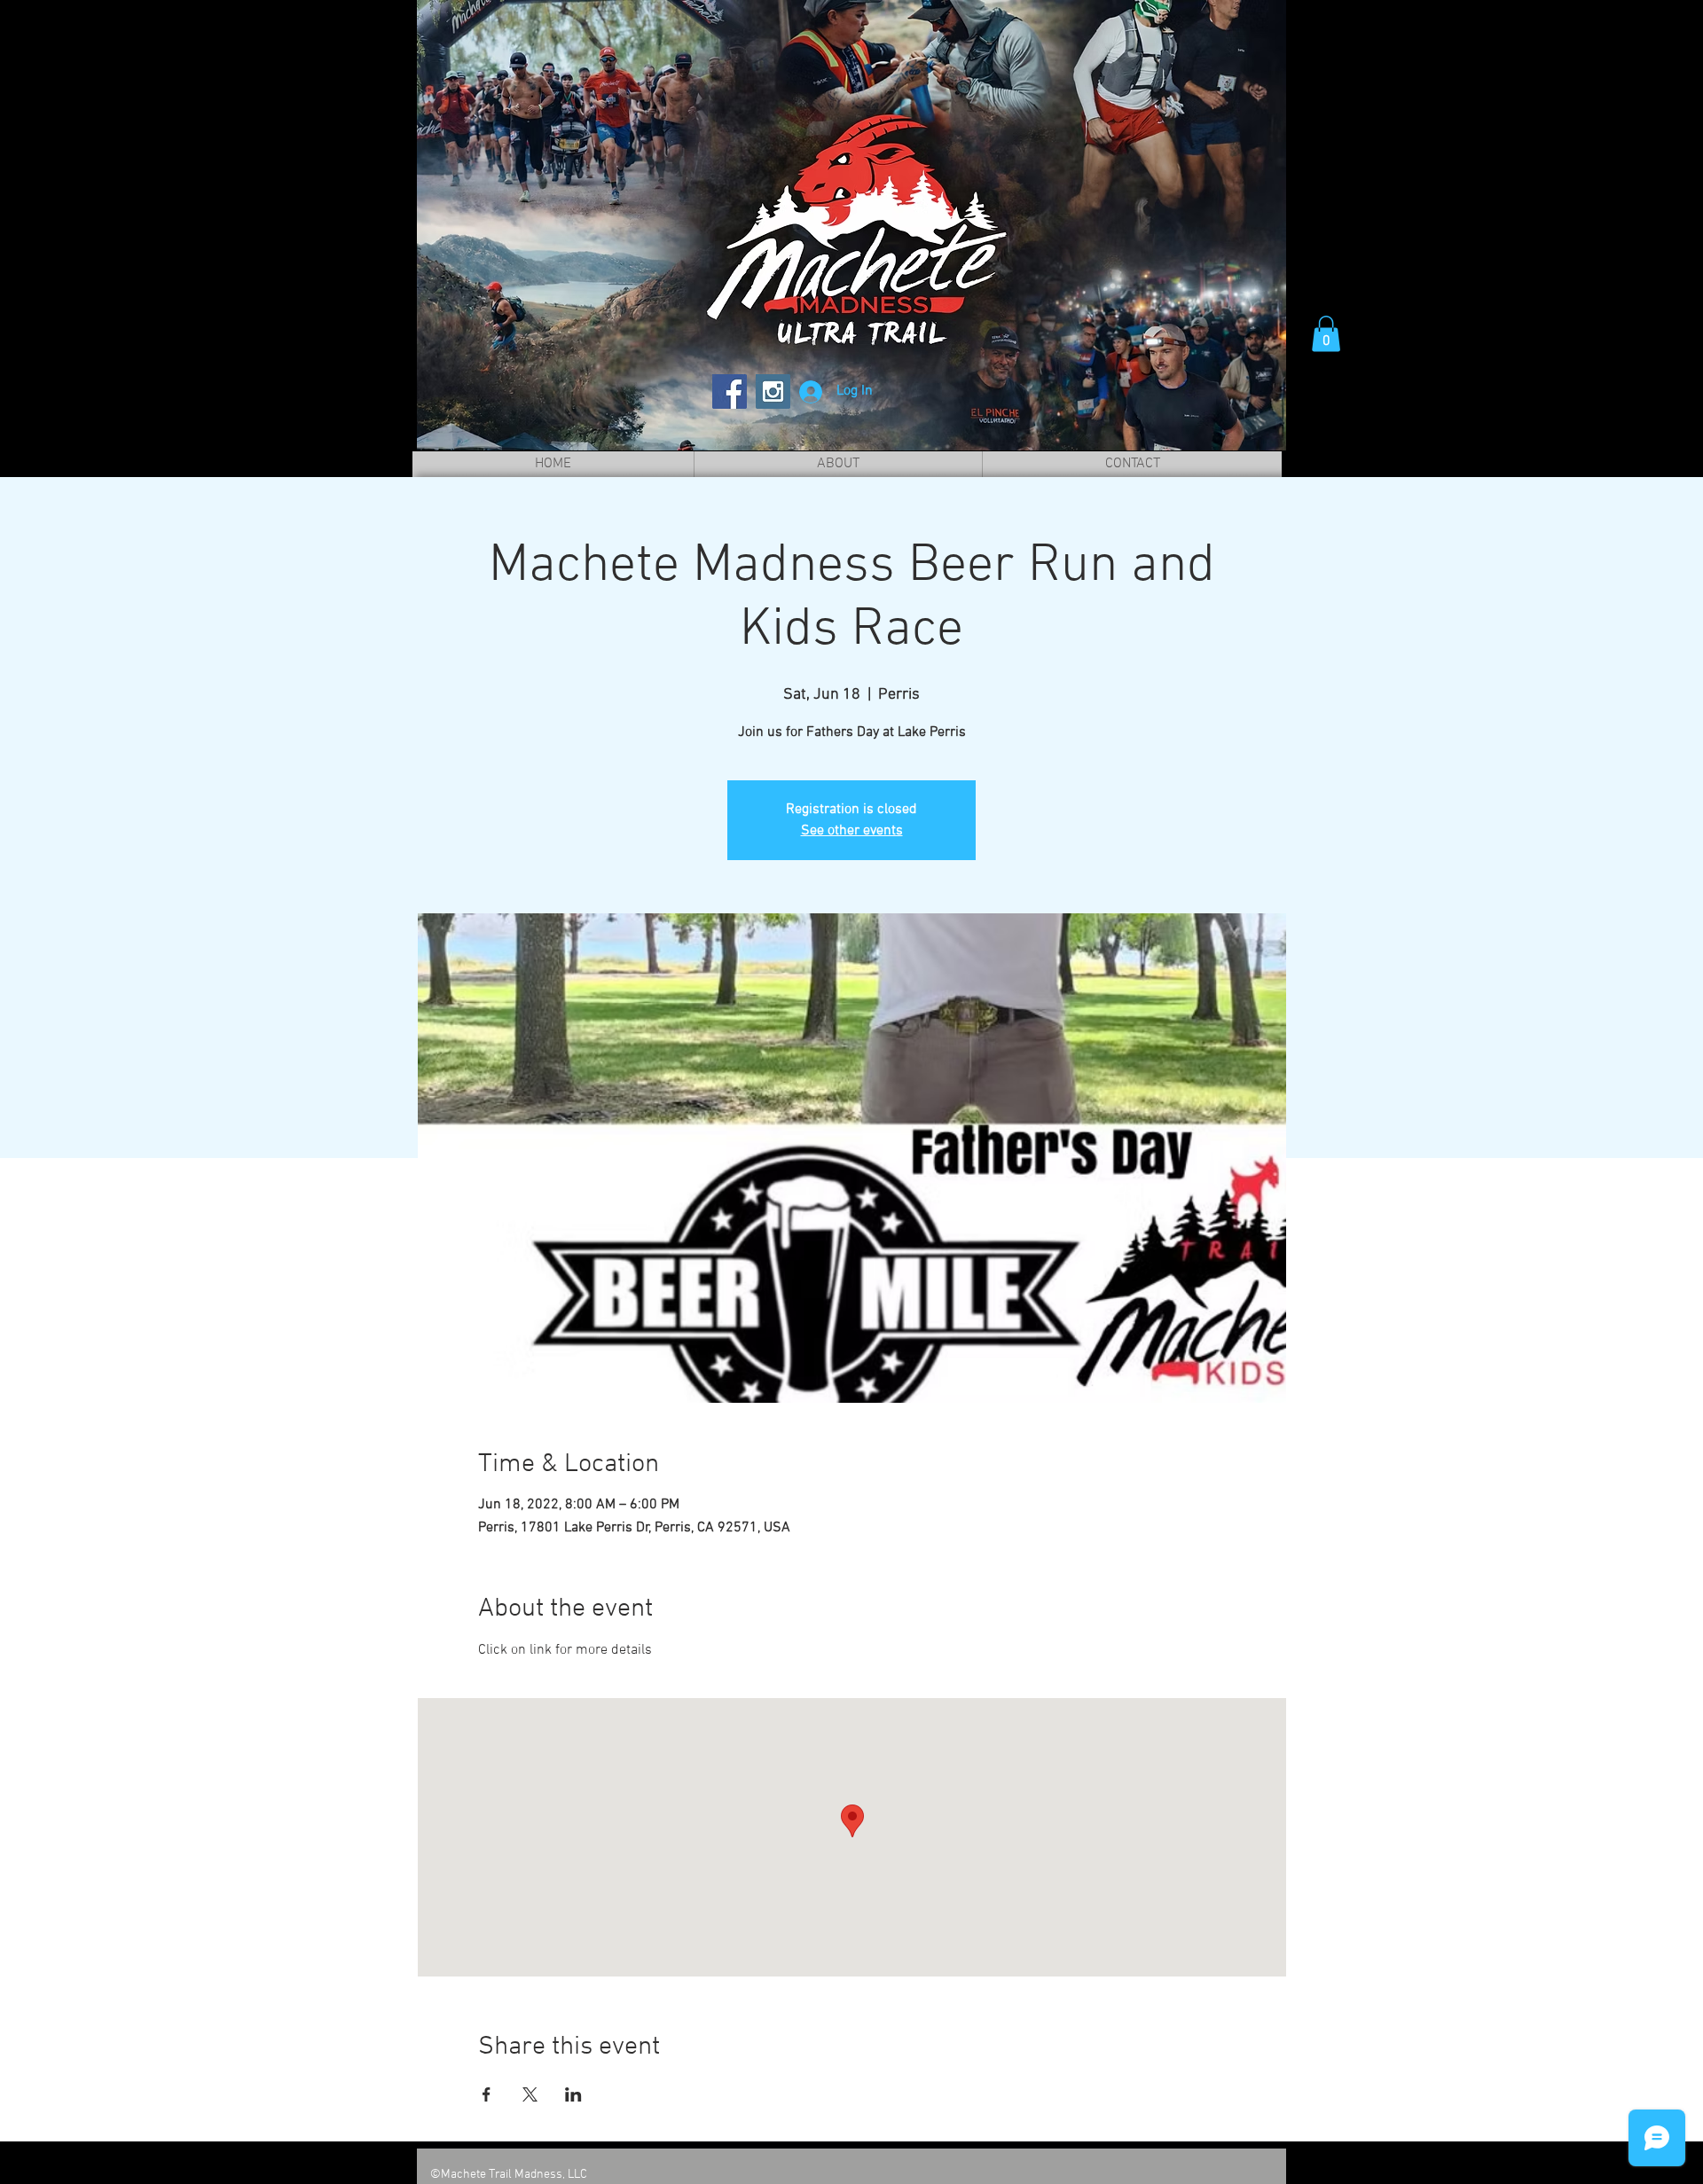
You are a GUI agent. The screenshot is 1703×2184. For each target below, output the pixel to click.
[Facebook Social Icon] (730, 391)
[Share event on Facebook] (487, 2094)
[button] (1326, 334)
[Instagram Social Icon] (773, 391)
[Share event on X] (530, 2094)
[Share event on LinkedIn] (573, 2094)
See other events (852, 831)
